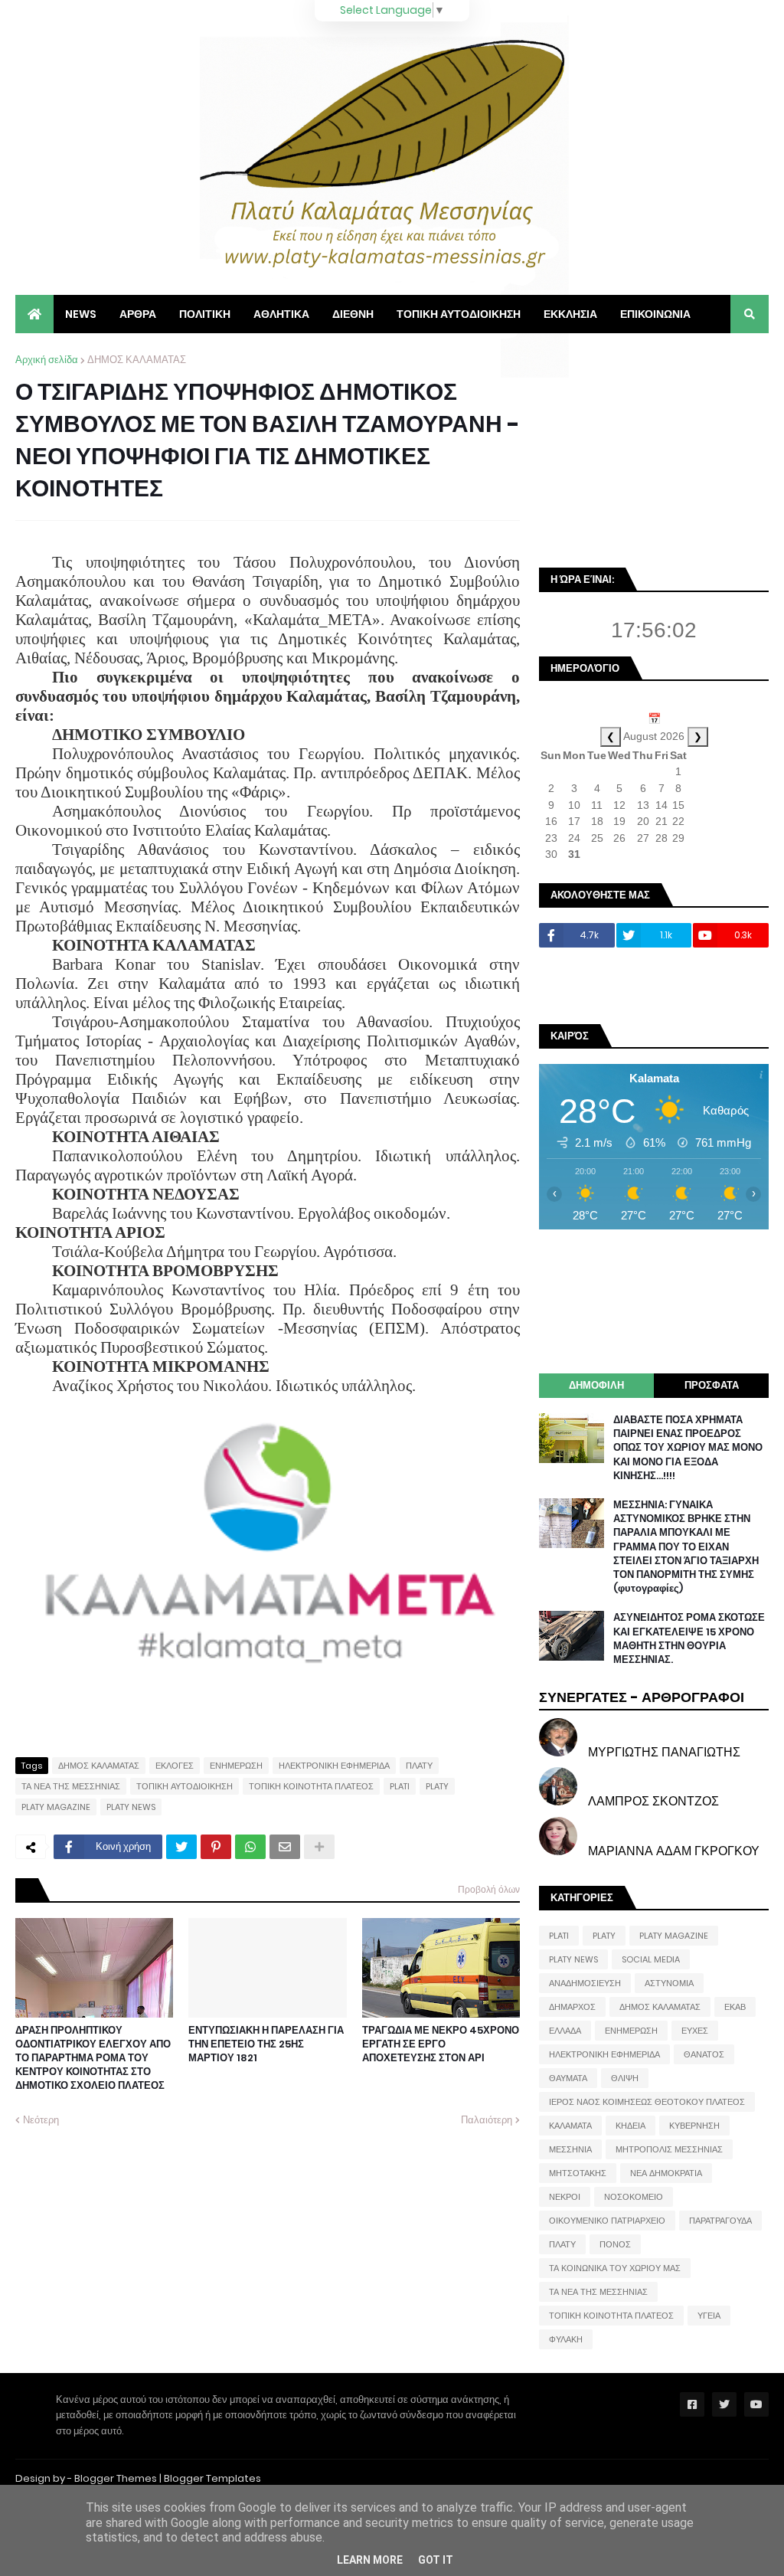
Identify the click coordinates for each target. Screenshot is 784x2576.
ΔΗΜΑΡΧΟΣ (572, 2007)
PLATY (437, 1786)
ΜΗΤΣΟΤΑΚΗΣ (578, 2173)
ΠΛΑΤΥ (419, 1766)
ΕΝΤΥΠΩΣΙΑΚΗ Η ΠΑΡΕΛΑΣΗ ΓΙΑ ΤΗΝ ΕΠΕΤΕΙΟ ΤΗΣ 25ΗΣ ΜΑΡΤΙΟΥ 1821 (266, 2044)
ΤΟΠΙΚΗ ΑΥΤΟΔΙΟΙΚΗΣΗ (185, 1786)
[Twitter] (181, 1847)
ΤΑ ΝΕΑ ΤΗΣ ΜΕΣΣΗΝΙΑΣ (71, 1786)
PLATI (400, 1786)
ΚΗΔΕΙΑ (630, 2126)
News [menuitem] (81, 314)
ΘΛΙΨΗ (625, 2078)
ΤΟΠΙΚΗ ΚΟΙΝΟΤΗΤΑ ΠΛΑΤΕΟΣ (311, 1786)
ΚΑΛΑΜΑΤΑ (570, 2126)
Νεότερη (41, 2120)
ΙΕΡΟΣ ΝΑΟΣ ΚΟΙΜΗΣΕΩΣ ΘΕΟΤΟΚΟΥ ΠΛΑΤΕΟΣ (647, 2102)
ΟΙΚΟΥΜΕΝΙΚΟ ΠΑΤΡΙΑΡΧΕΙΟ (607, 2221)
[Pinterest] (216, 1847)
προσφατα (712, 1385)
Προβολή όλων (489, 1889)
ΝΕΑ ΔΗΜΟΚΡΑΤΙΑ (666, 2173)
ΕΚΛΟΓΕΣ (175, 1766)
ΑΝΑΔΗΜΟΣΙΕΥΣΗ (585, 1983)
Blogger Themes (116, 2478)
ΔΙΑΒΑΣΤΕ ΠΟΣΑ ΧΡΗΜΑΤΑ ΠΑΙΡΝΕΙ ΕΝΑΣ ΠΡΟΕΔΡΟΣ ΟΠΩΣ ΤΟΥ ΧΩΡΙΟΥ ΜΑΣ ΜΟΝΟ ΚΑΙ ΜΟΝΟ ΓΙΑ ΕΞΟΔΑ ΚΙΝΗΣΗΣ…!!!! (688, 1448)
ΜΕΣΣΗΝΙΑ (570, 2149)
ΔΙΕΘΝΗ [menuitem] (353, 314)
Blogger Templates (212, 2478)
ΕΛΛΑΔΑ (565, 2031)
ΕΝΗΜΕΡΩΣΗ (236, 1766)
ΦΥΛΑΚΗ (566, 2339)
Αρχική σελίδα (47, 360)
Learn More (370, 2560)
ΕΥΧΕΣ (695, 2031)
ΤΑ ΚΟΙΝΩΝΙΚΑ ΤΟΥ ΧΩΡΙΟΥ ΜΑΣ (615, 2268)
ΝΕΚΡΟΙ (565, 2197)
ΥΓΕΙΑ (709, 2316)
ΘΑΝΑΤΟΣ (704, 2054)
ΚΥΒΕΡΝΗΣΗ (694, 2126)
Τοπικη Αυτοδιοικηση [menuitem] (459, 314)
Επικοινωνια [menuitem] (655, 314)
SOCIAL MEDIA (651, 1959)
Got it (436, 2560)
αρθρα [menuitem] (138, 314)
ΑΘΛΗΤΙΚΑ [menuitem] (281, 314)
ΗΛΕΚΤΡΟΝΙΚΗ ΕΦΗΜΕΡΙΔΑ (334, 1766)
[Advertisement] (654, 448)
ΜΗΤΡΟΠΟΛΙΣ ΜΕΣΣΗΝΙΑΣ (669, 2149)
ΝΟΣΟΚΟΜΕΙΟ (634, 2197)
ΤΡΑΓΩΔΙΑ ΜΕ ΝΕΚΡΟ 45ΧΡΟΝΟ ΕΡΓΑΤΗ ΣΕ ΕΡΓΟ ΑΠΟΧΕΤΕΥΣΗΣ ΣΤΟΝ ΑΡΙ (441, 2044)
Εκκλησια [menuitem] (570, 314)
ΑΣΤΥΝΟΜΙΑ (669, 1983)
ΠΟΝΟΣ (615, 2244)
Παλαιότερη (487, 2120)
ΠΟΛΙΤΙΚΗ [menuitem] (205, 314)
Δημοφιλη (596, 1385)
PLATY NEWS (131, 1807)
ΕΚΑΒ (735, 2007)
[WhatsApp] (250, 1847)
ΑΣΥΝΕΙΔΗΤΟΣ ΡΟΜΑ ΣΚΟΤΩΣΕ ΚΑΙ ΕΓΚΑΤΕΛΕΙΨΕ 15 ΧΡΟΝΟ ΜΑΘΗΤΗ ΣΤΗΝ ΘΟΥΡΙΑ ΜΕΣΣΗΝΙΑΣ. (689, 1639)
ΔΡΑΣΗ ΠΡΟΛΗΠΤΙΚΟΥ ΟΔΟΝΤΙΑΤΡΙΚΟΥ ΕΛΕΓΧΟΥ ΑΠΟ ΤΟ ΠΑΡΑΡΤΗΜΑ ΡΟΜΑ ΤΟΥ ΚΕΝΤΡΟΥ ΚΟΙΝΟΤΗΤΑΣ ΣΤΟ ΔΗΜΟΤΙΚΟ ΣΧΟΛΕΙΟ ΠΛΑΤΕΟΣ (93, 2059)
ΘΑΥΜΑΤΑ (568, 2078)
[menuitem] (34, 314)
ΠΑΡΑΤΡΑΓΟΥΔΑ (720, 2221)
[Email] (285, 1847)
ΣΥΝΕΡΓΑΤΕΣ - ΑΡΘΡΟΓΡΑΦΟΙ (642, 1697)
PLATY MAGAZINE (56, 1807)
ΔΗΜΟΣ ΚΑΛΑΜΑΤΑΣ (137, 360)
